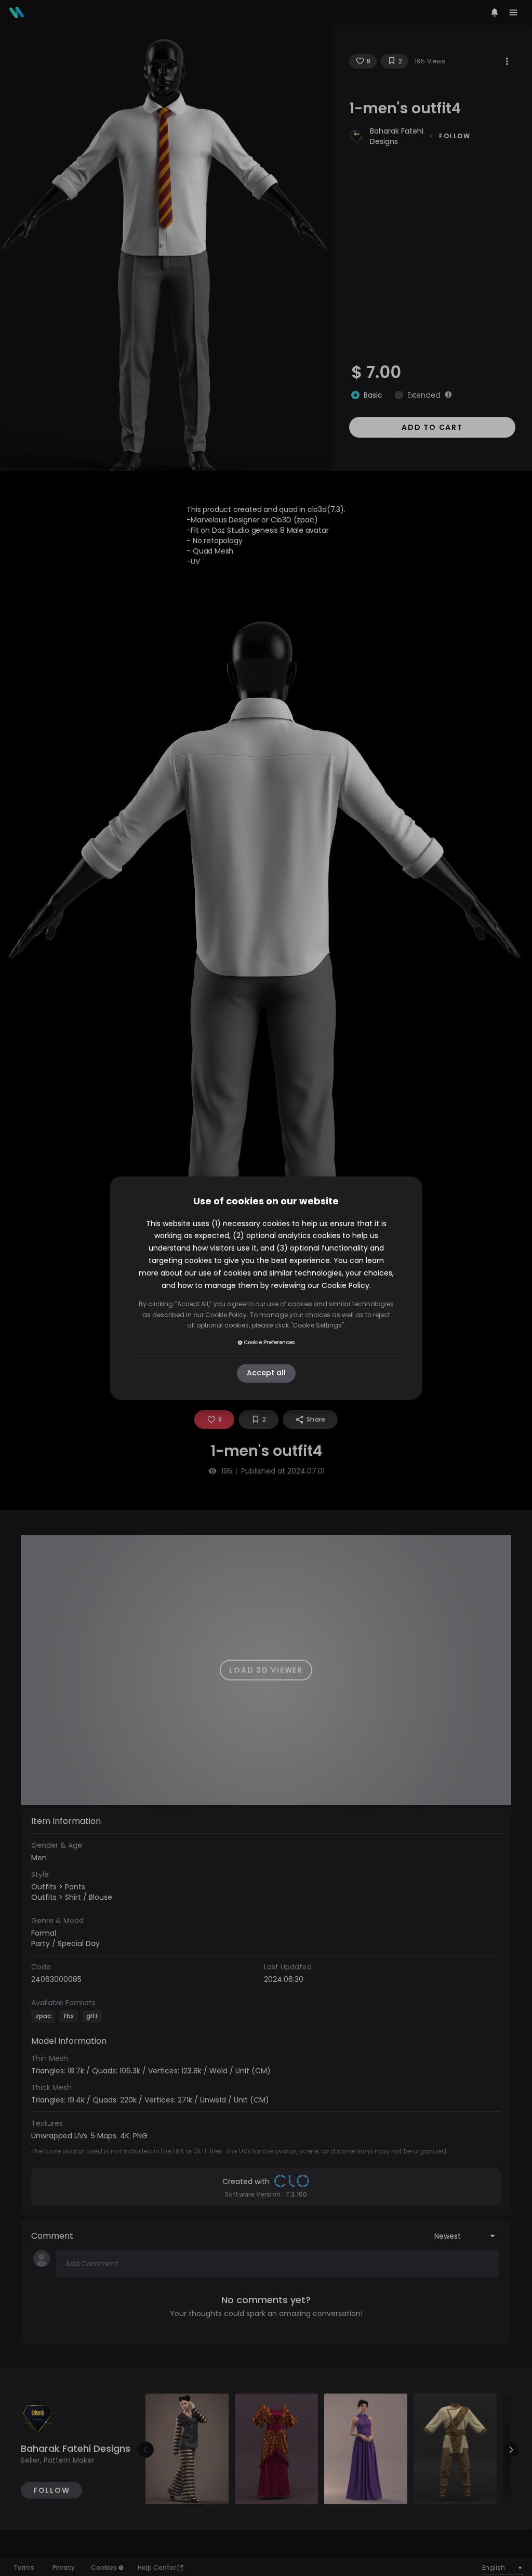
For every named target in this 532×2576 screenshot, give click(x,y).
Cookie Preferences (269, 1342)
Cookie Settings (317, 1325)
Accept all (266, 1373)
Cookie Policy (345, 1285)
